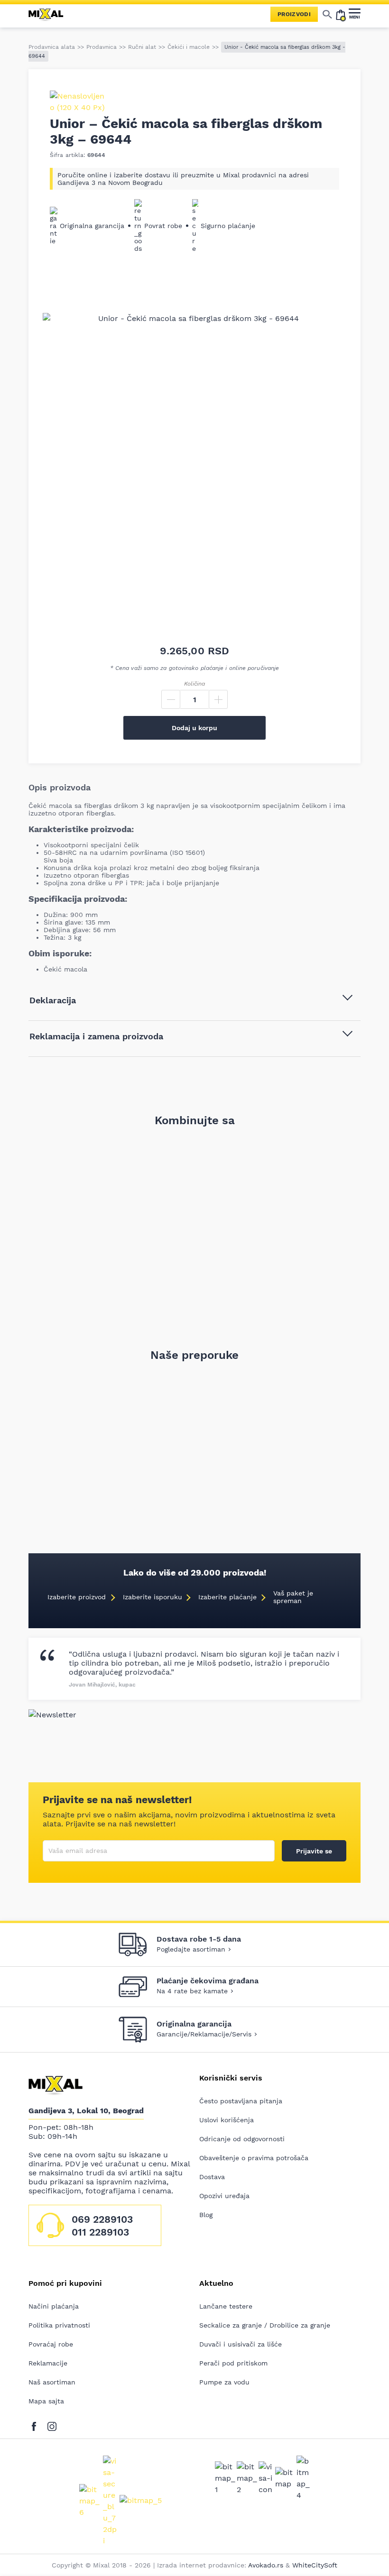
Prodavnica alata (52, 47)
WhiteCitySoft (315, 2565)
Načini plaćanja (54, 2306)
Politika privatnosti (59, 2325)
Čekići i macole (189, 47)
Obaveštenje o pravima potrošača (254, 2158)
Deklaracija (53, 1000)
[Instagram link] (52, 2425)
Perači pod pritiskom (233, 2363)
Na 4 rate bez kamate (192, 1991)
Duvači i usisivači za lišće (241, 2344)
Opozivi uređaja (224, 2196)
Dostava (212, 2177)
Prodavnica (102, 47)
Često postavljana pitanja (241, 2101)
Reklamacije (48, 2363)
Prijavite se (314, 1851)
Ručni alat (142, 47)
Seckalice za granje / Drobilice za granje (265, 2325)
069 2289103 (102, 2219)
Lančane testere (226, 2306)
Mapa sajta (46, 2401)
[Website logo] (50, 14)
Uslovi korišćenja (227, 2120)
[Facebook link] (36, 2425)
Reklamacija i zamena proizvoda (96, 1036)
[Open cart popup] (341, 14)
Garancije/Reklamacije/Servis (204, 2034)
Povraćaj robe (51, 2344)
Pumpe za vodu (224, 2382)
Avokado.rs (266, 2565)
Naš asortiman (52, 2382)
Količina (194, 684)
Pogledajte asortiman (191, 1949)
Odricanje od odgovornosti (242, 2139)
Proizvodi (294, 14)
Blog (206, 2215)
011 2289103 (100, 2232)
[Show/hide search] (327, 14)
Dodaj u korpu (194, 728)
